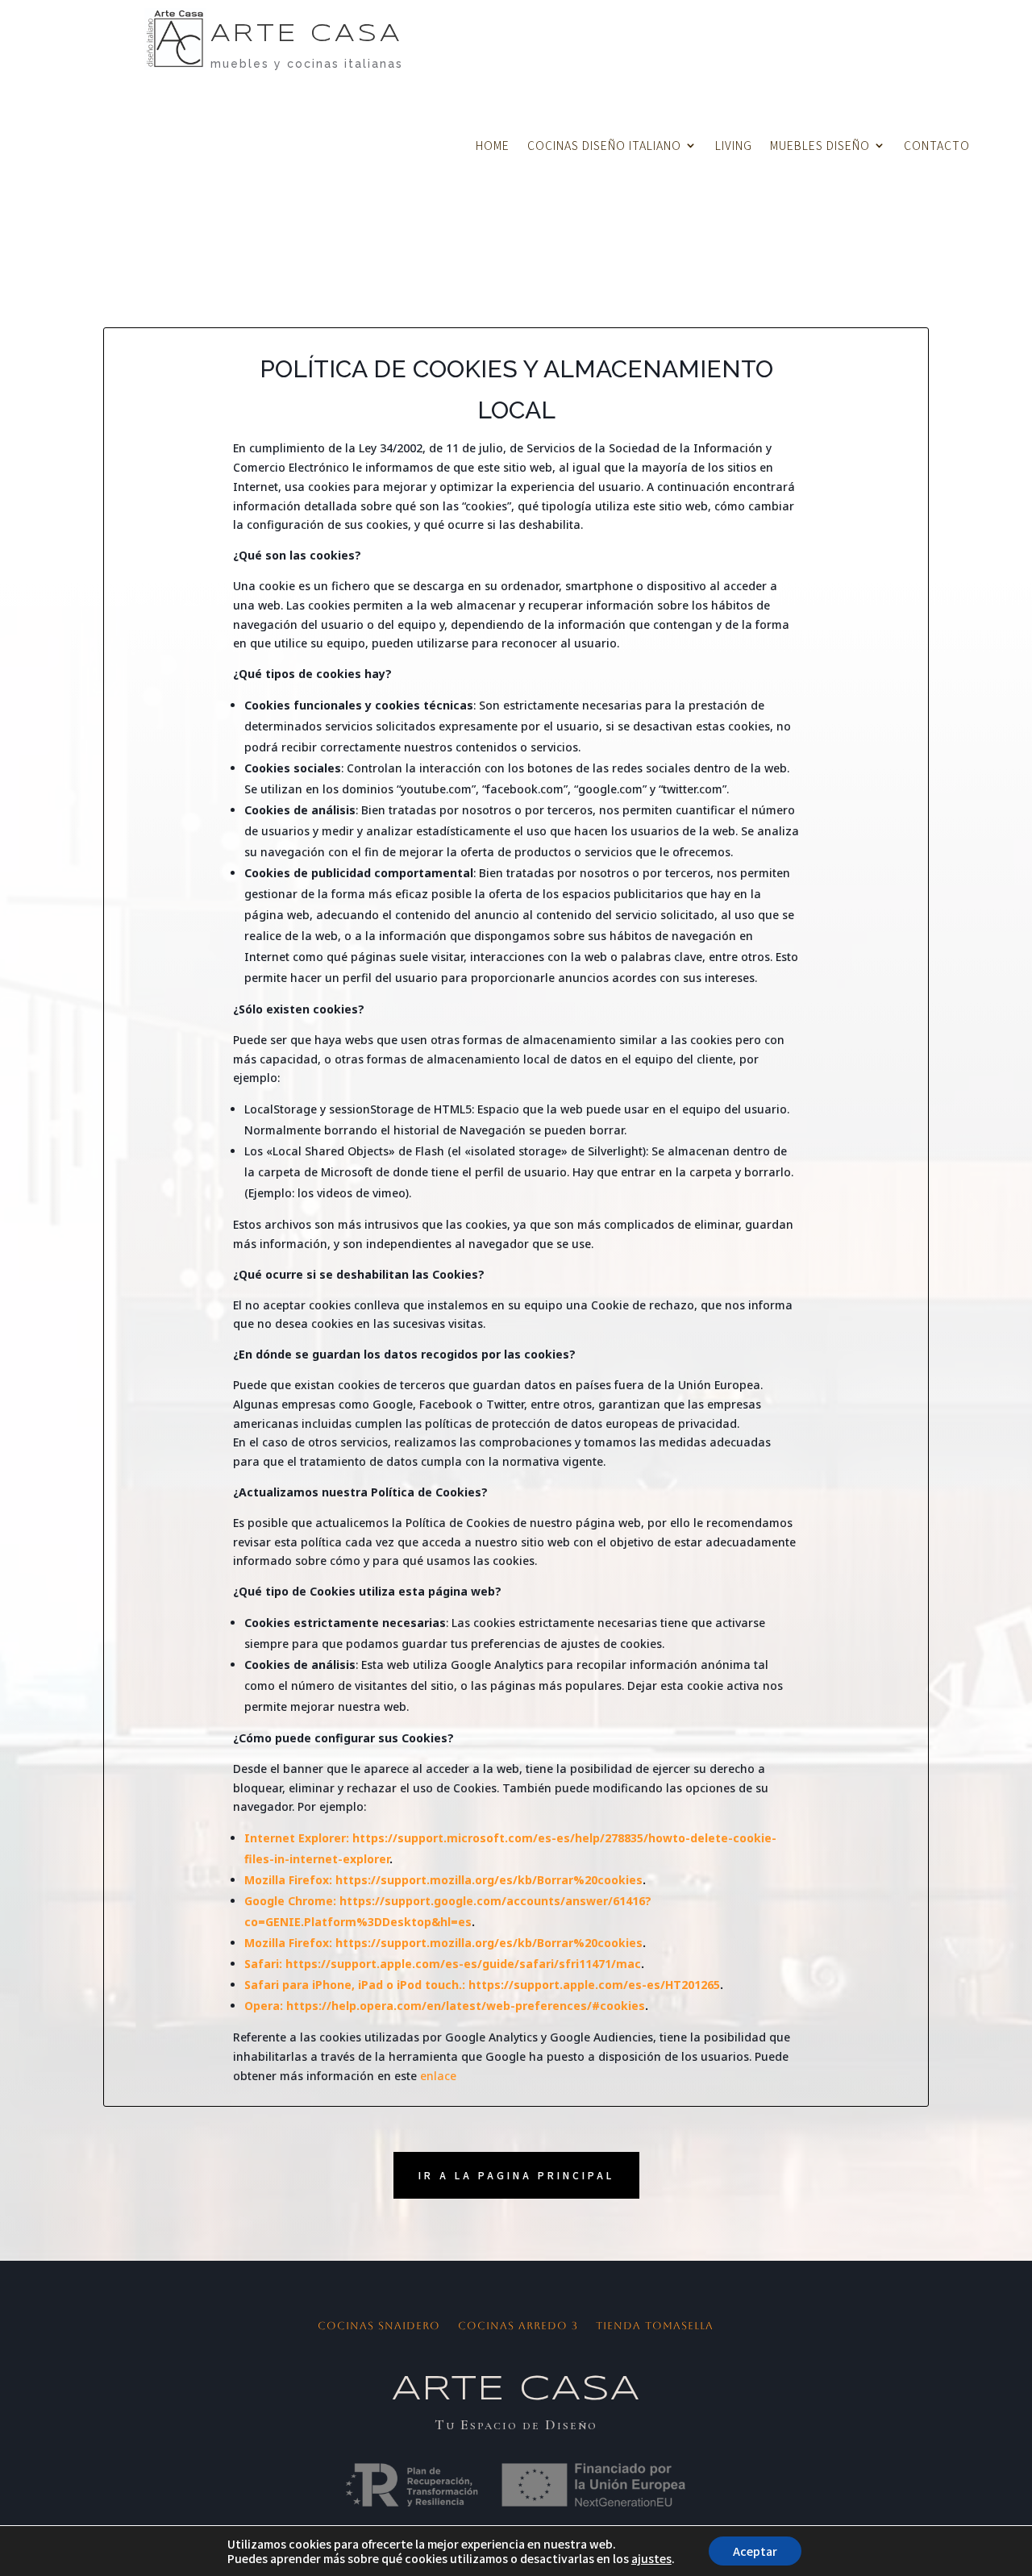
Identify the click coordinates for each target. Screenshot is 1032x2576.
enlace (438, 2076)
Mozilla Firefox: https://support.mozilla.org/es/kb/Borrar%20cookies (443, 1880)
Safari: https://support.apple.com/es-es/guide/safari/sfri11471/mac (443, 1964)
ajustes (651, 2558)
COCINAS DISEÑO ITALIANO (604, 146)
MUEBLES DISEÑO (820, 146)
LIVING (734, 146)
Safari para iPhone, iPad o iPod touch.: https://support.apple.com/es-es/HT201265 (482, 1985)
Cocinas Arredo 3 (518, 2326)
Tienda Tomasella (655, 2326)
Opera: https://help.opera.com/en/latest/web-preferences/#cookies (445, 2006)
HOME (493, 146)
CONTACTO (937, 146)
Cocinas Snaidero (379, 2326)
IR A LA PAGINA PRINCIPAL (516, 2175)
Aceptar (755, 2551)
